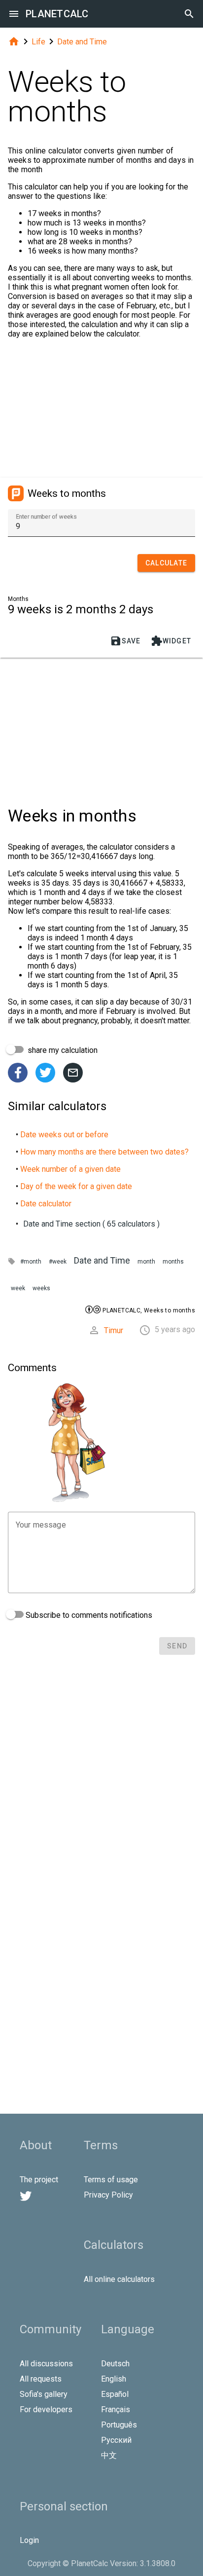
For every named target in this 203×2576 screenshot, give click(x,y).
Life (38, 42)
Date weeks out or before (64, 1135)
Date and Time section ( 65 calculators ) (91, 1224)
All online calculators (119, 2279)
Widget (171, 641)
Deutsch (115, 2364)
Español (115, 2394)
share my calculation (62, 1050)
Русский (116, 2440)
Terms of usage (111, 2180)
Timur (114, 1330)
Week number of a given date (70, 1169)
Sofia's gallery (44, 2394)
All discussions (46, 2364)
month (146, 1262)
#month (31, 1262)
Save (125, 641)
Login (29, 2540)
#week (58, 1262)
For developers (46, 2409)
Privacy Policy (108, 2195)
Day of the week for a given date (76, 1186)
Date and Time (82, 42)
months (173, 1262)
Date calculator (46, 1204)
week (18, 1288)
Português (119, 2425)
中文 (109, 2455)
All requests (41, 2379)
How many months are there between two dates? (104, 1152)
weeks (41, 1288)
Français (116, 2409)
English (114, 2379)
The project (39, 2180)
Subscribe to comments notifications (88, 1615)
